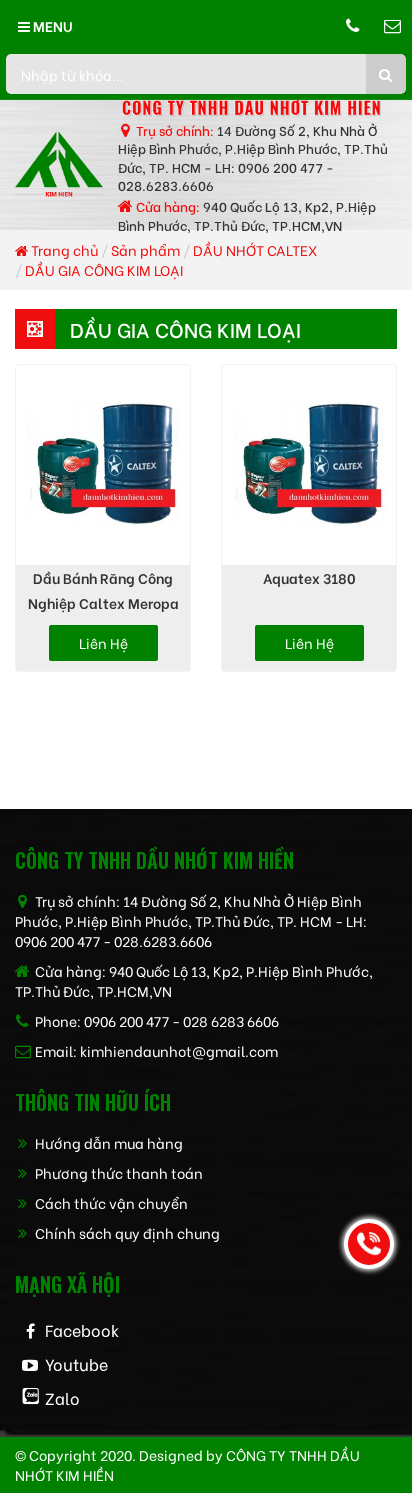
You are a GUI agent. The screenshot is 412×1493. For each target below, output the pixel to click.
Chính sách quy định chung (126, 1232)
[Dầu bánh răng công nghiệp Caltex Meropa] (103, 465)
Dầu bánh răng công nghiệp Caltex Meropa (103, 590)
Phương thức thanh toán (117, 1172)
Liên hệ (103, 642)
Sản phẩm (145, 249)
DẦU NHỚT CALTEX (255, 249)
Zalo (62, 1397)
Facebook (82, 1329)
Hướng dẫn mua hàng (107, 1142)
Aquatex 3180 (309, 577)
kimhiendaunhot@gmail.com (179, 1050)
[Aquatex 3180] (309, 465)
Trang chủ (63, 249)
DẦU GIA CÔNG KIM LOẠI (104, 269)
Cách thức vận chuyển (110, 1202)
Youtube (76, 1363)
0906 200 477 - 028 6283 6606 (181, 1020)
